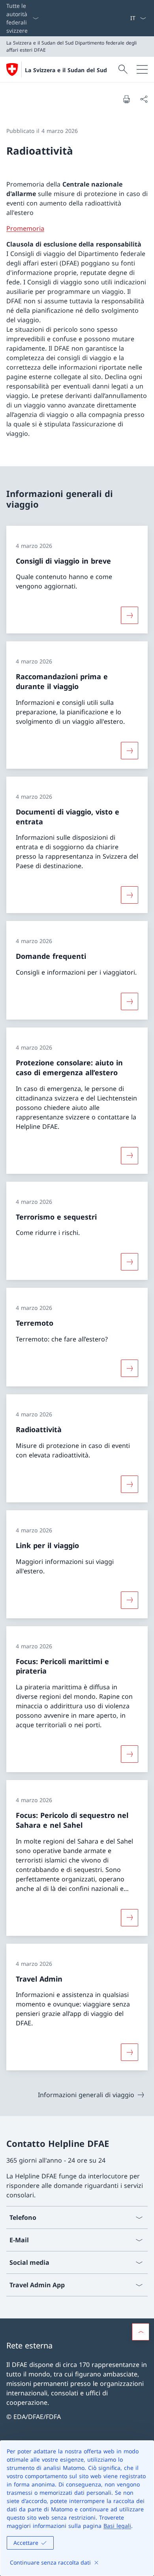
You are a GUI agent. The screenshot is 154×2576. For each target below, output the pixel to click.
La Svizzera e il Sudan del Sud (66, 70)
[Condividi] (144, 99)
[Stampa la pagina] (126, 99)
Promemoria (25, 228)
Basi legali (117, 2526)
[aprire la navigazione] (142, 69)
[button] (141, 2332)
